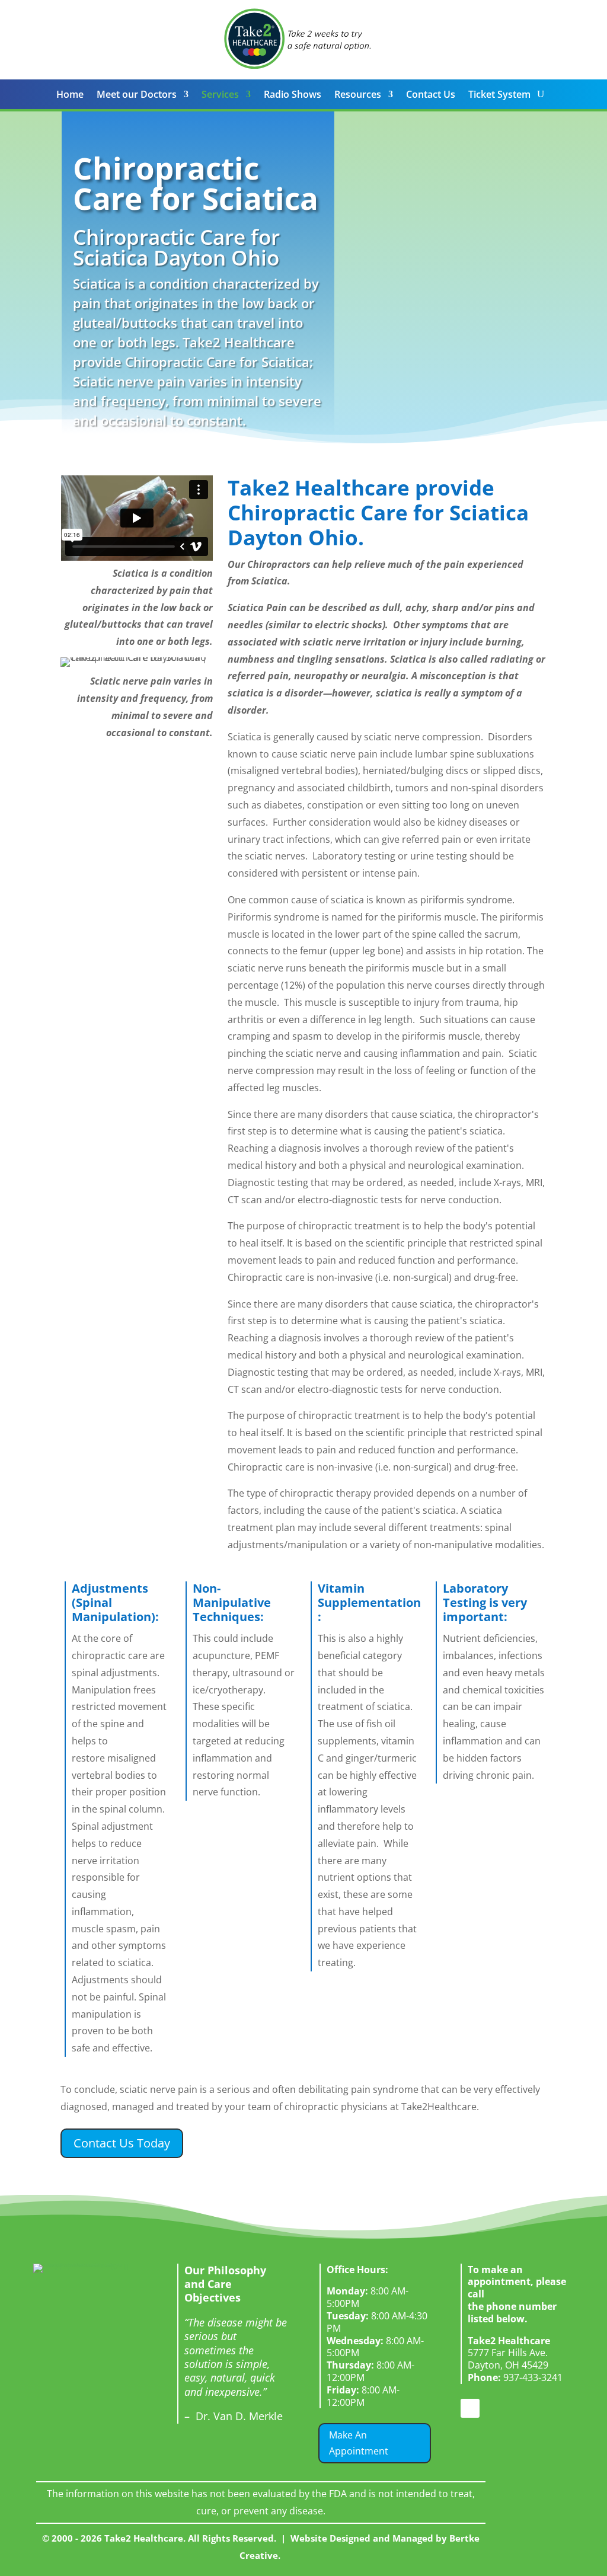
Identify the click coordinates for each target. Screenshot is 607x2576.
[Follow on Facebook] (470, 2408)
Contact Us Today (122, 2143)
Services (220, 95)
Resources (358, 95)
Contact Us (431, 95)
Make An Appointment (359, 2443)
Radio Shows (293, 95)
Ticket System (499, 95)
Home (70, 95)
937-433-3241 (515, 2377)
